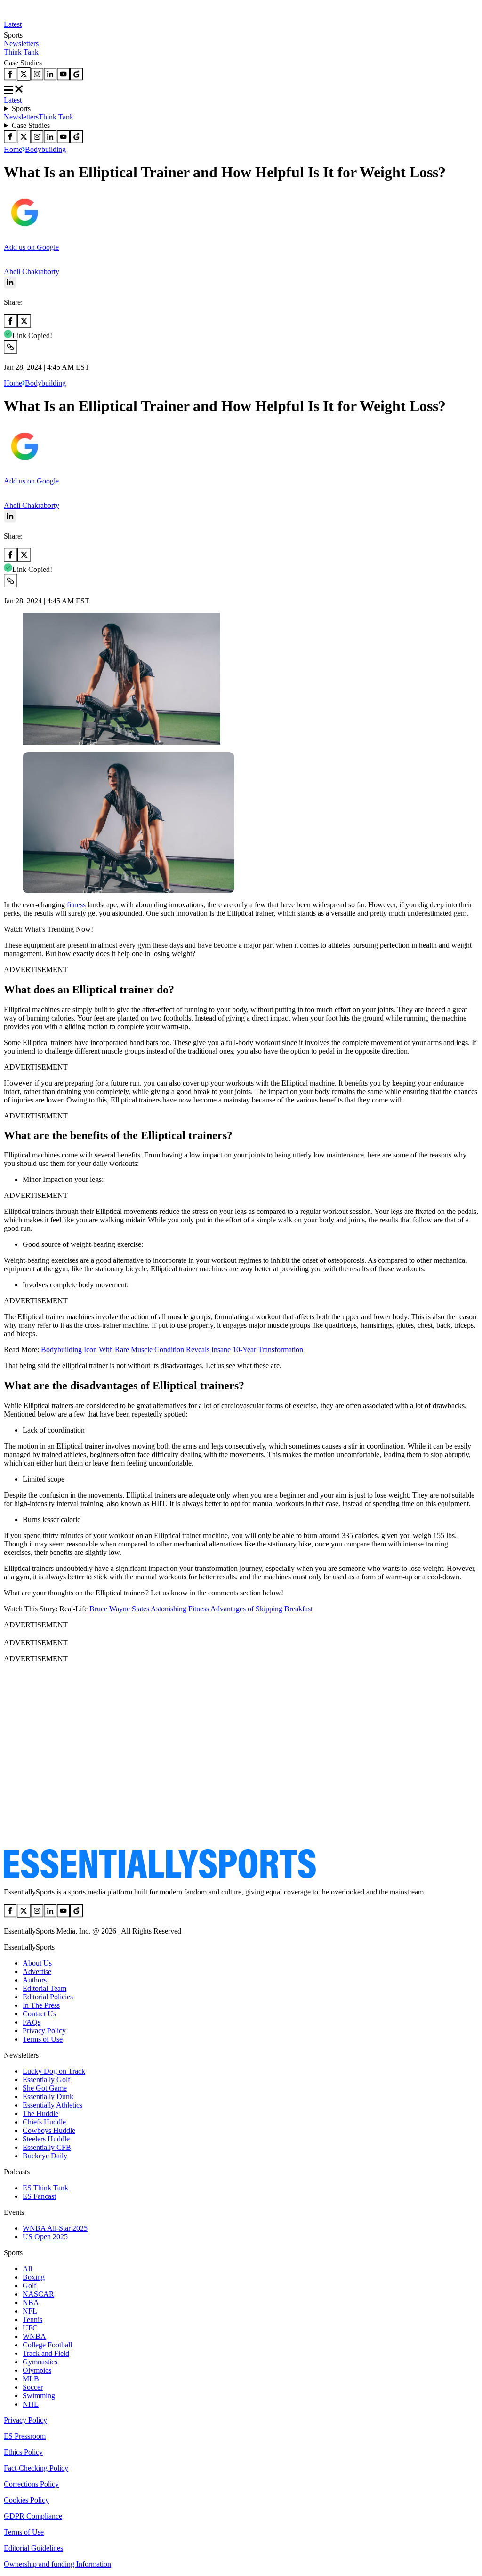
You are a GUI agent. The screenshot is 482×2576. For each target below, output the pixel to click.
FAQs (32, 2022)
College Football (47, 2345)
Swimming (39, 2396)
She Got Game (45, 2088)
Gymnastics (40, 2362)
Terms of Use (43, 2039)
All (27, 2269)
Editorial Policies (48, 1997)
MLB (31, 2379)
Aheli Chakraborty (32, 272)
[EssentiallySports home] (160, 1876)
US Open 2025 (45, 2237)
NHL (31, 2404)
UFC (30, 2328)
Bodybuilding (45, 149)
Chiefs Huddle (44, 2122)
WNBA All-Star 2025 (55, 2228)
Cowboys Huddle (49, 2130)
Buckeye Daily (45, 2156)
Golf (29, 2286)
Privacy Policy (44, 2031)
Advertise (37, 1971)
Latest (13, 24)
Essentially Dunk (48, 2096)
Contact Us (39, 2014)
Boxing (34, 2277)
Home (13, 149)
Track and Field (46, 2353)
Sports (21, 108)
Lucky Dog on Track (54, 2071)
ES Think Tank (45, 2188)
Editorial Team (44, 1988)
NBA (31, 2303)
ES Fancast (39, 2196)
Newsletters (21, 44)
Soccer (33, 2387)
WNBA (34, 2336)
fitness (76, 905)
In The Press (41, 2005)
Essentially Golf (46, 2080)
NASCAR (38, 2294)
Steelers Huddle (46, 2139)
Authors (35, 1980)
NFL (30, 2311)
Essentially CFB (47, 2147)
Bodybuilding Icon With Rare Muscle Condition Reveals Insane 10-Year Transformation (172, 1350)
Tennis (32, 2319)
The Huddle (40, 2113)
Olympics (37, 2370)
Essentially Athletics (52, 2105)
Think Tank (21, 52)
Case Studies (31, 125)
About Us (37, 1963)
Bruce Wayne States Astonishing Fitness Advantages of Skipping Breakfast (200, 1609)
